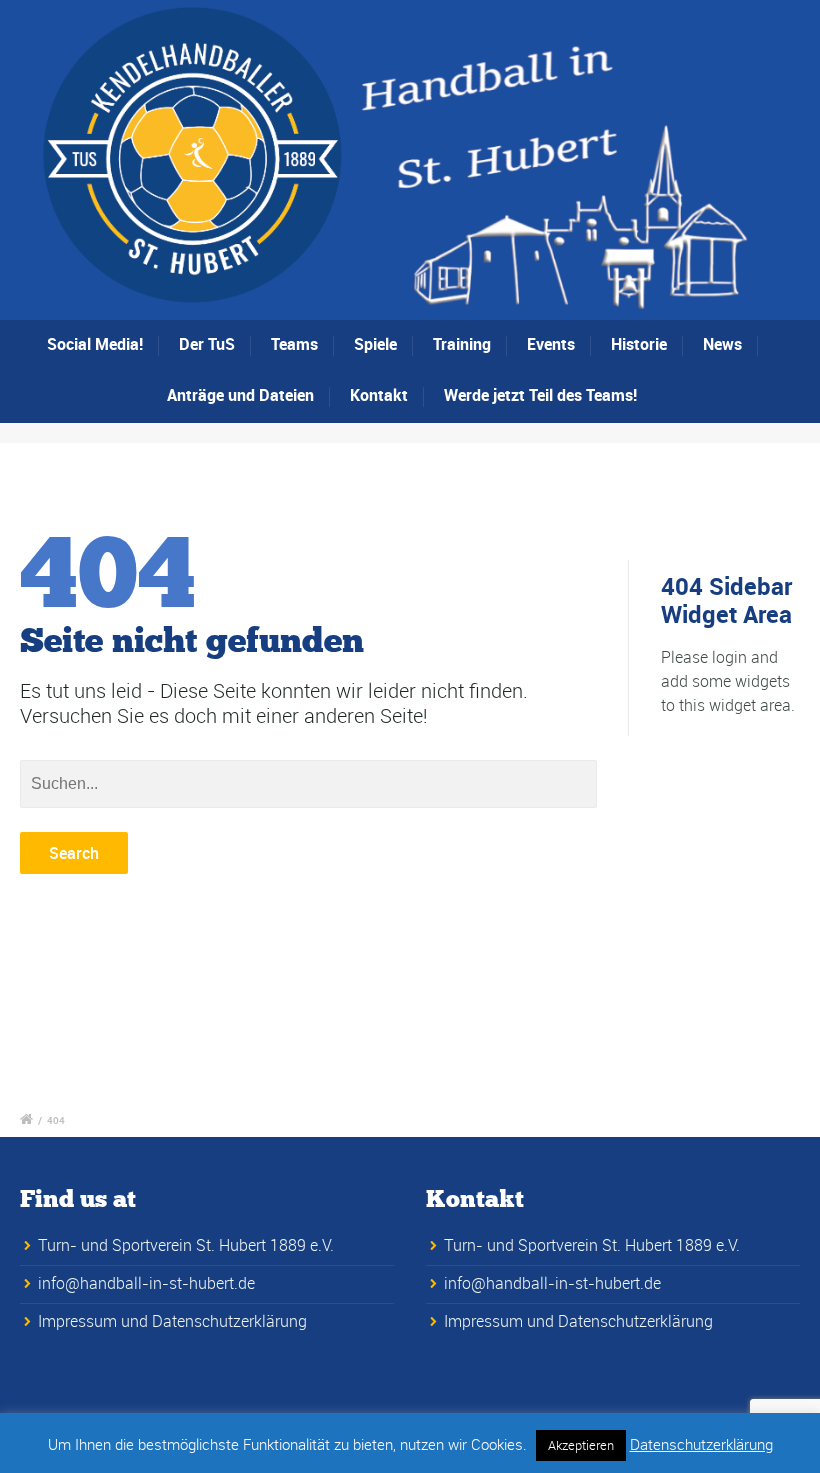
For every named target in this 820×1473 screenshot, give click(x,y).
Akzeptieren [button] (581, 1445)
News (722, 344)
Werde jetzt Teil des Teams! (540, 395)
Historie (639, 344)
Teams (294, 344)
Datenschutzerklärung (701, 1444)
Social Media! (95, 344)
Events (551, 344)
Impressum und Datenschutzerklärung (172, 1321)
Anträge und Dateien (240, 395)
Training (462, 344)
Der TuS (207, 344)
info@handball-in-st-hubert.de (146, 1283)
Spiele (375, 344)
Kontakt (379, 395)
